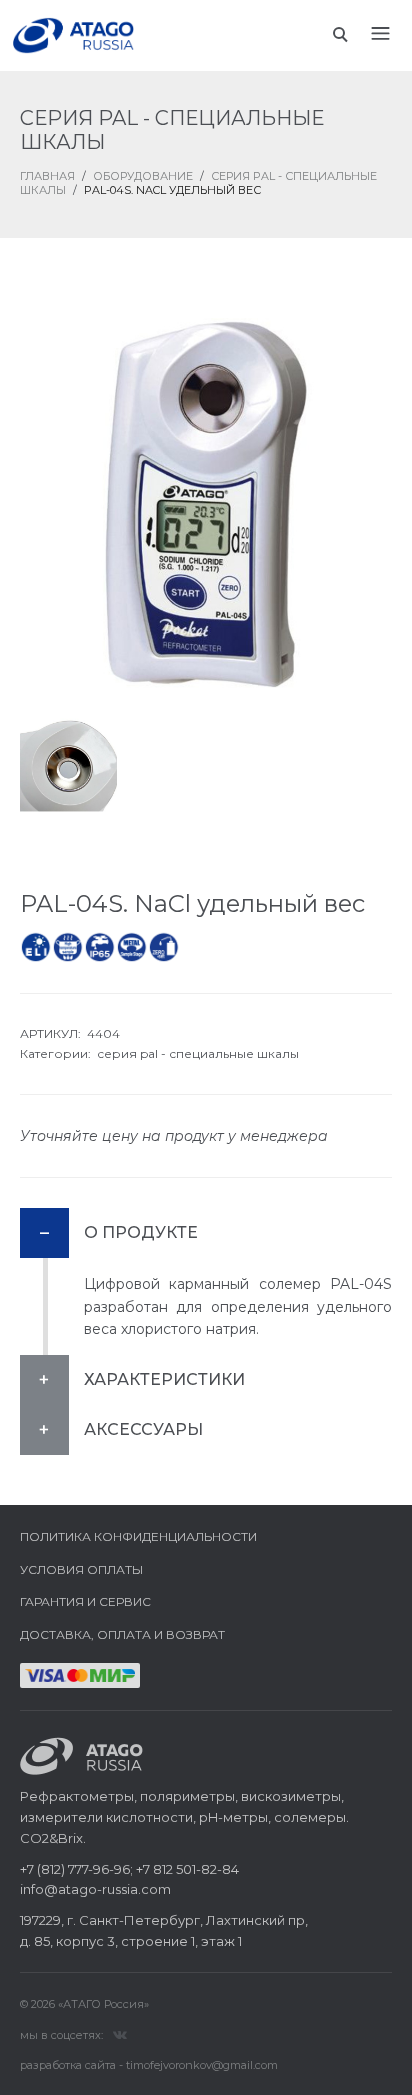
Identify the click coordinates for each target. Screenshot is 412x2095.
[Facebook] (120, 2034)
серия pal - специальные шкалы (198, 1053)
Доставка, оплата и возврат (122, 1634)
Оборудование (143, 176)
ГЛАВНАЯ (47, 176)
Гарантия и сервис (85, 1601)
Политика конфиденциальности (138, 1536)
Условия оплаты (81, 1569)
